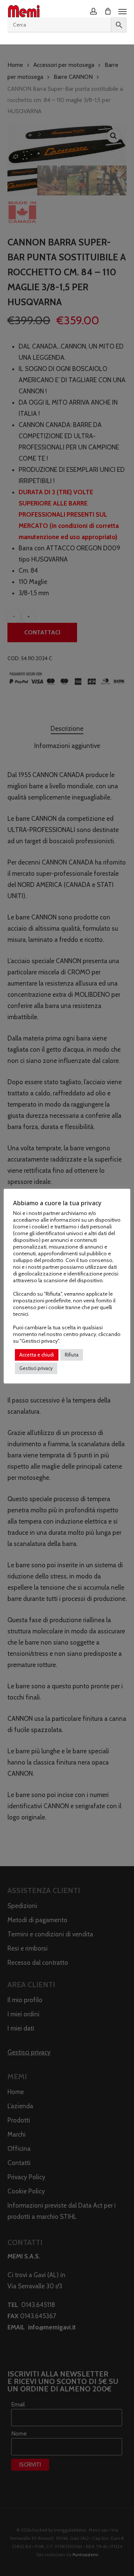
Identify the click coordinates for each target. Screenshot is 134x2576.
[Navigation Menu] (122, 11)
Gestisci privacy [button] (36, 1368)
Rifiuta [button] (72, 1355)
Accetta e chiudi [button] (37, 1355)
